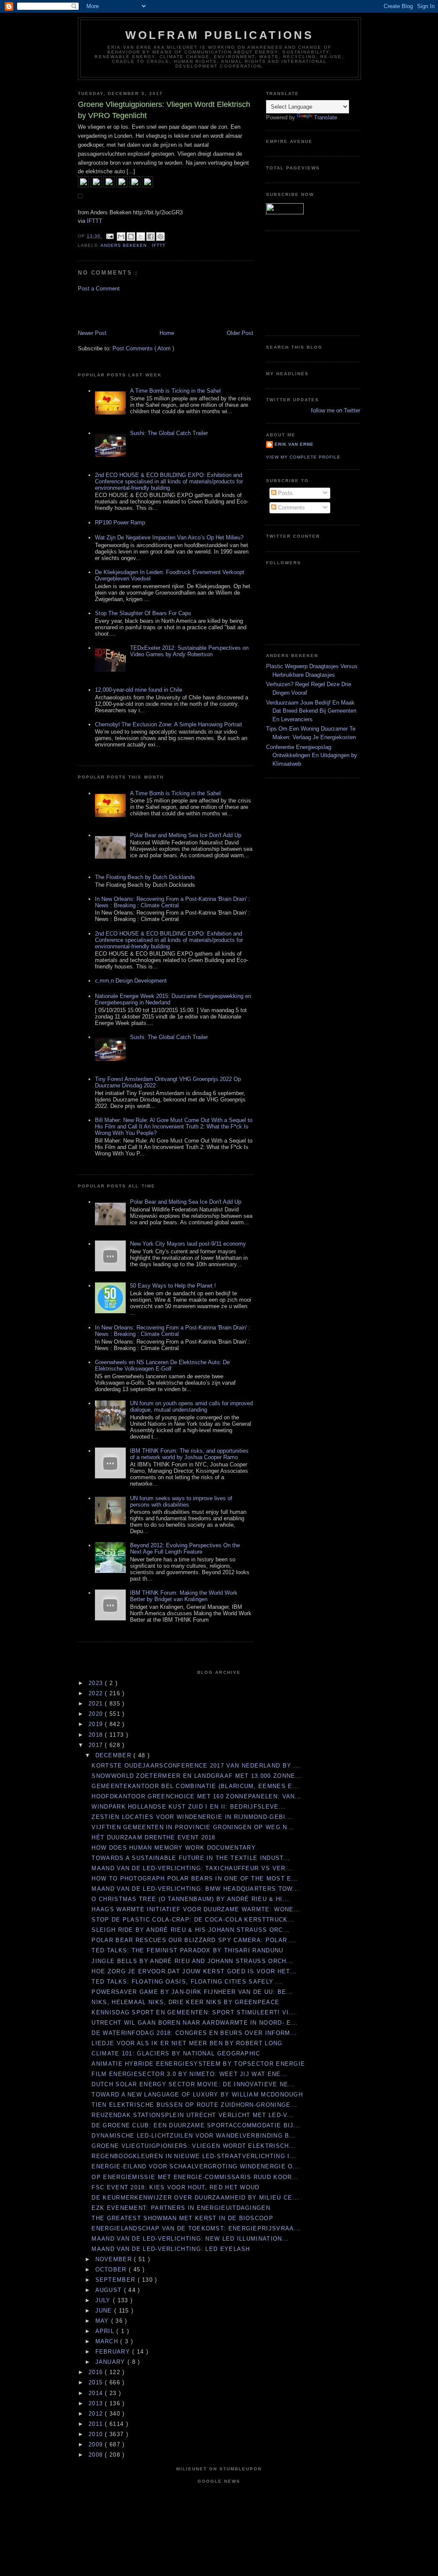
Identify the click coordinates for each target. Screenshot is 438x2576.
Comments (291, 508)
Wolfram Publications (220, 35)
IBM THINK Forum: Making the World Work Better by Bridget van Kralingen (184, 1596)
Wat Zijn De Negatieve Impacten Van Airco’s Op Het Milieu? (169, 537)
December (115, 1755)
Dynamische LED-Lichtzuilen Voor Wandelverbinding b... (194, 2136)
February (114, 2352)
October (112, 2270)
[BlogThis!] (131, 237)
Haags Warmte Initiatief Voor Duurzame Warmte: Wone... (196, 1909)
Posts (284, 493)
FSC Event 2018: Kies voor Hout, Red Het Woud (175, 2187)
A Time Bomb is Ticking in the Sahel (175, 391)
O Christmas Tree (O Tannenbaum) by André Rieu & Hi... (190, 1899)
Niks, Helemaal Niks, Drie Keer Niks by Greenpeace (185, 2002)
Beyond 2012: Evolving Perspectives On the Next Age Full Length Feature (185, 1549)
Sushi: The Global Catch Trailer (169, 433)
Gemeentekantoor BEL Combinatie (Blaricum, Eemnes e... (195, 1786)
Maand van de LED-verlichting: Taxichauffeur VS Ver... (192, 1868)
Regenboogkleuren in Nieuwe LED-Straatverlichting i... (194, 2156)
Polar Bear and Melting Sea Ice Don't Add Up (186, 835)
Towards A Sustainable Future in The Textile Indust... (191, 1858)
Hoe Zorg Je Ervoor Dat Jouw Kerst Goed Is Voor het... (194, 1971)
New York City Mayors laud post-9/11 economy (188, 1244)
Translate (326, 117)
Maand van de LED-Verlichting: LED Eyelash (171, 2249)
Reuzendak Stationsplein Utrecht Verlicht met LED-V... (193, 2115)
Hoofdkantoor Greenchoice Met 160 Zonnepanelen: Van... (197, 1796)
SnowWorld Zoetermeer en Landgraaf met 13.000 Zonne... (197, 1776)
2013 (97, 2403)
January (111, 2362)
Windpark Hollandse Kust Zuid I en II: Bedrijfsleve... (188, 1807)
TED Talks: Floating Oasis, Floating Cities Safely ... (187, 1982)
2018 (97, 1735)
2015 (97, 2382)
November (115, 2259)
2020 (97, 1714)
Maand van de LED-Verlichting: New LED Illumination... (190, 2239)
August (110, 2290)
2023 (97, 1683)
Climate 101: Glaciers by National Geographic (176, 2053)
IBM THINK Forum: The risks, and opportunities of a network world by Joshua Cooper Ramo (189, 1454)
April (106, 2331)
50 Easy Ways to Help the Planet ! (173, 1286)
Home (167, 333)
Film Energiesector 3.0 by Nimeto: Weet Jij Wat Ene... (189, 2074)
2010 (97, 2434)
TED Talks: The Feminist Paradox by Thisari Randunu (187, 1950)
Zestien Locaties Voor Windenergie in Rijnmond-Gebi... (192, 1817)
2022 (97, 1693)
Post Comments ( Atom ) (143, 348)
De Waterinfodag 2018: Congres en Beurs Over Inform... (194, 2033)
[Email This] (121, 237)
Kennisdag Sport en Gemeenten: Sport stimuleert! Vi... (194, 2012)
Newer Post (92, 333)
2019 (97, 1724)
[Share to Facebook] (151, 237)
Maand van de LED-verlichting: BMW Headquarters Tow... (195, 1889)
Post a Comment (99, 289)
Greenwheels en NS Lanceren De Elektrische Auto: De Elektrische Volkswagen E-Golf (162, 1365)
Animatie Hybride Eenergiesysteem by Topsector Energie (198, 2064)
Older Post (240, 333)
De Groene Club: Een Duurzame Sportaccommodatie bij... (196, 2125)
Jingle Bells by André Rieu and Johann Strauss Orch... (192, 1961)
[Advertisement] (128, 310)
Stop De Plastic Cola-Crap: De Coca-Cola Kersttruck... (193, 1920)
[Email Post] (110, 236)
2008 (97, 2455)
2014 (97, 2393)
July (104, 2300)
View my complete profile (303, 457)
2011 (97, 2424)
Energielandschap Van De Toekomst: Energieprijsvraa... (196, 2228)
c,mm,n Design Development (131, 981)
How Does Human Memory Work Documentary (173, 1848)
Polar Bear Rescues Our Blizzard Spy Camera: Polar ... (194, 1940)
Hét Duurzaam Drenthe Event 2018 (153, 1837)
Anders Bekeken (124, 245)
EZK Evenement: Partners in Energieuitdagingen (181, 2208)
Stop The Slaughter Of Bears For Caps (143, 613)
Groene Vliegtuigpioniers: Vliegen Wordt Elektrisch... (194, 2146)
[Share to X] (141, 237)
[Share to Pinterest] (160, 237)
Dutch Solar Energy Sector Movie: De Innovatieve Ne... (193, 2084)
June (105, 2311)
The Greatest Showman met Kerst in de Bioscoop (182, 2218)
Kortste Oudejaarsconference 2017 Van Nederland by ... (196, 1766)
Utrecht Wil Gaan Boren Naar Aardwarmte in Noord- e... (195, 2023)
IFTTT (95, 221)
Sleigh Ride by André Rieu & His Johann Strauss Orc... (191, 1930)
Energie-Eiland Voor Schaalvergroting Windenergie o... (195, 2166)
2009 (97, 2444)
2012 (97, 2414)
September (117, 2280)
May (103, 2321)
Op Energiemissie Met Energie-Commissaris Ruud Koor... (195, 2177)
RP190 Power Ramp (120, 523)
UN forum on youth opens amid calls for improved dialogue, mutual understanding (191, 1406)
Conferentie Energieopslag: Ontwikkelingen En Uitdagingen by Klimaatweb (312, 755)
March (108, 2341)
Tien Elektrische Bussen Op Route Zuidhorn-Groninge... (194, 2105)
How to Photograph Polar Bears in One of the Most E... (195, 1879)
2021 (97, 1704)
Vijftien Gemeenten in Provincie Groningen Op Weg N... (193, 1827)
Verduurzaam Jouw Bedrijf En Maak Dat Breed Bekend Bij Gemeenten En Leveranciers (311, 711)
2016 (97, 2372)
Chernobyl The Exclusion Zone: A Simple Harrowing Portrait (169, 724)
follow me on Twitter (336, 410)
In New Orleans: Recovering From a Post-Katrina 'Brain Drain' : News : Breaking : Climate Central (173, 902)
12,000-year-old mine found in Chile (139, 690)
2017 (97, 1745)
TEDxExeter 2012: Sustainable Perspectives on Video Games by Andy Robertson (189, 651)
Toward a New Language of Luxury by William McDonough (197, 2095)
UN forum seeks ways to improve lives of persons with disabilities (181, 1501)
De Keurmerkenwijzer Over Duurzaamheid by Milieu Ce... (195, 2198)
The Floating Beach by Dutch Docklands (145, 877)
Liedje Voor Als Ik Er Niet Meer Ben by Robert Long (187, 2043)
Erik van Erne (294, 444)
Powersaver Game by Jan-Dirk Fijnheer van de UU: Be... (192, 1992)
